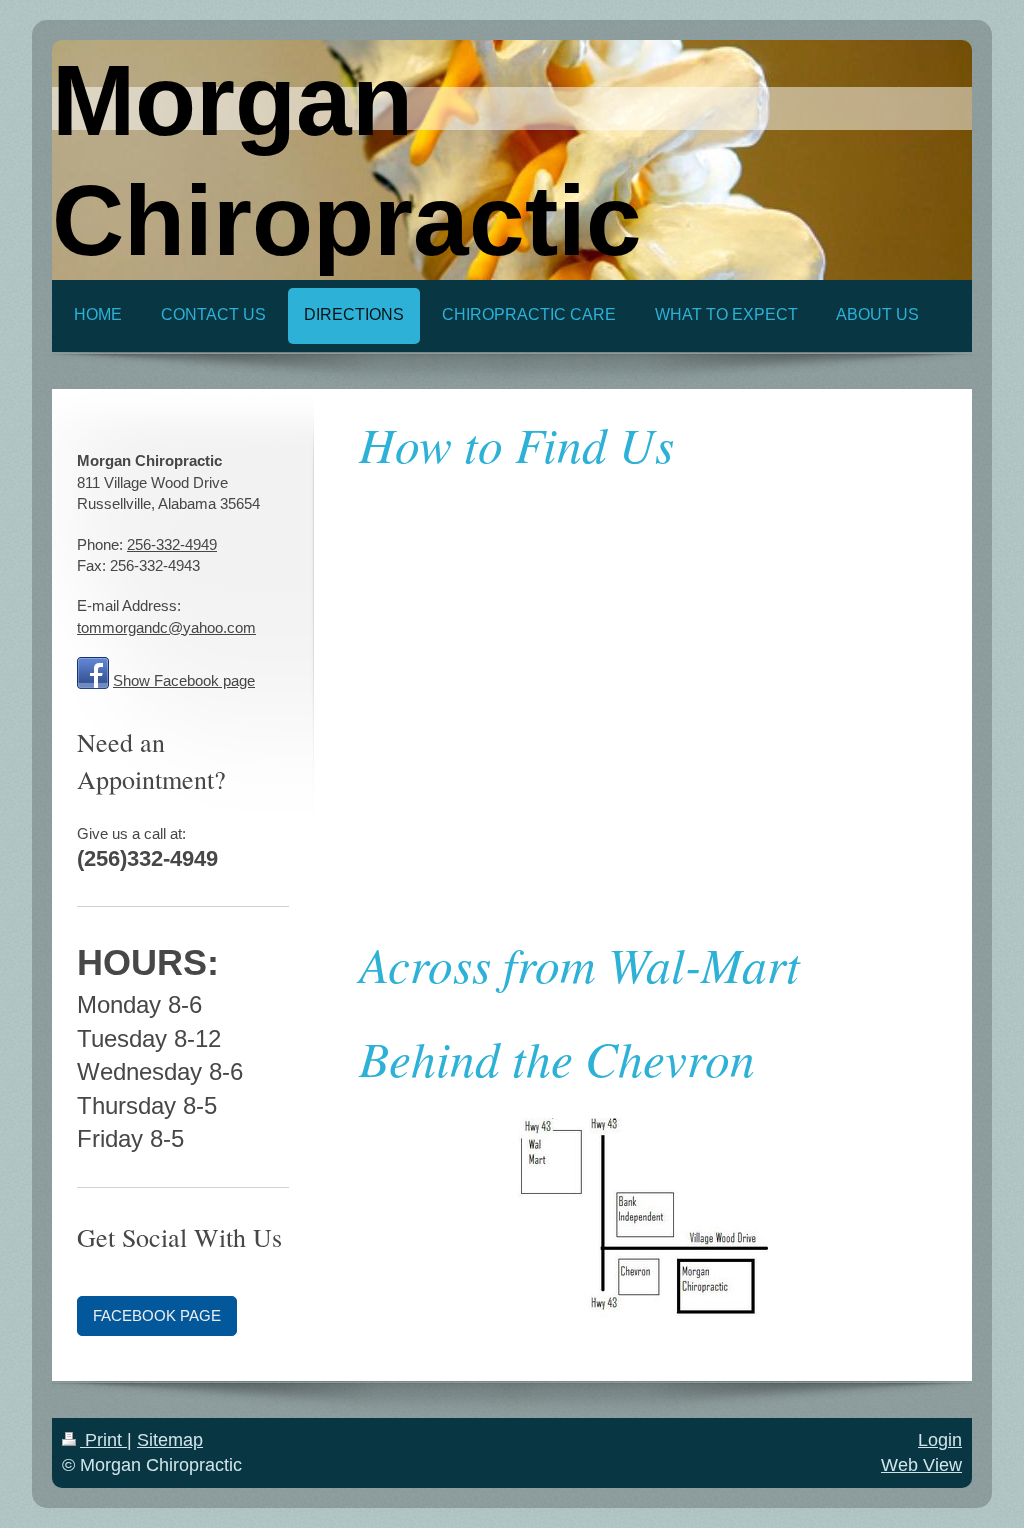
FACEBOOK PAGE (157, 1315)
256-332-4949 (172, 544)
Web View (921, 1465)
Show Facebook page (184, 680)
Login (940, 1440)
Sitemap (170, 1440)
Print (103, 1440)
